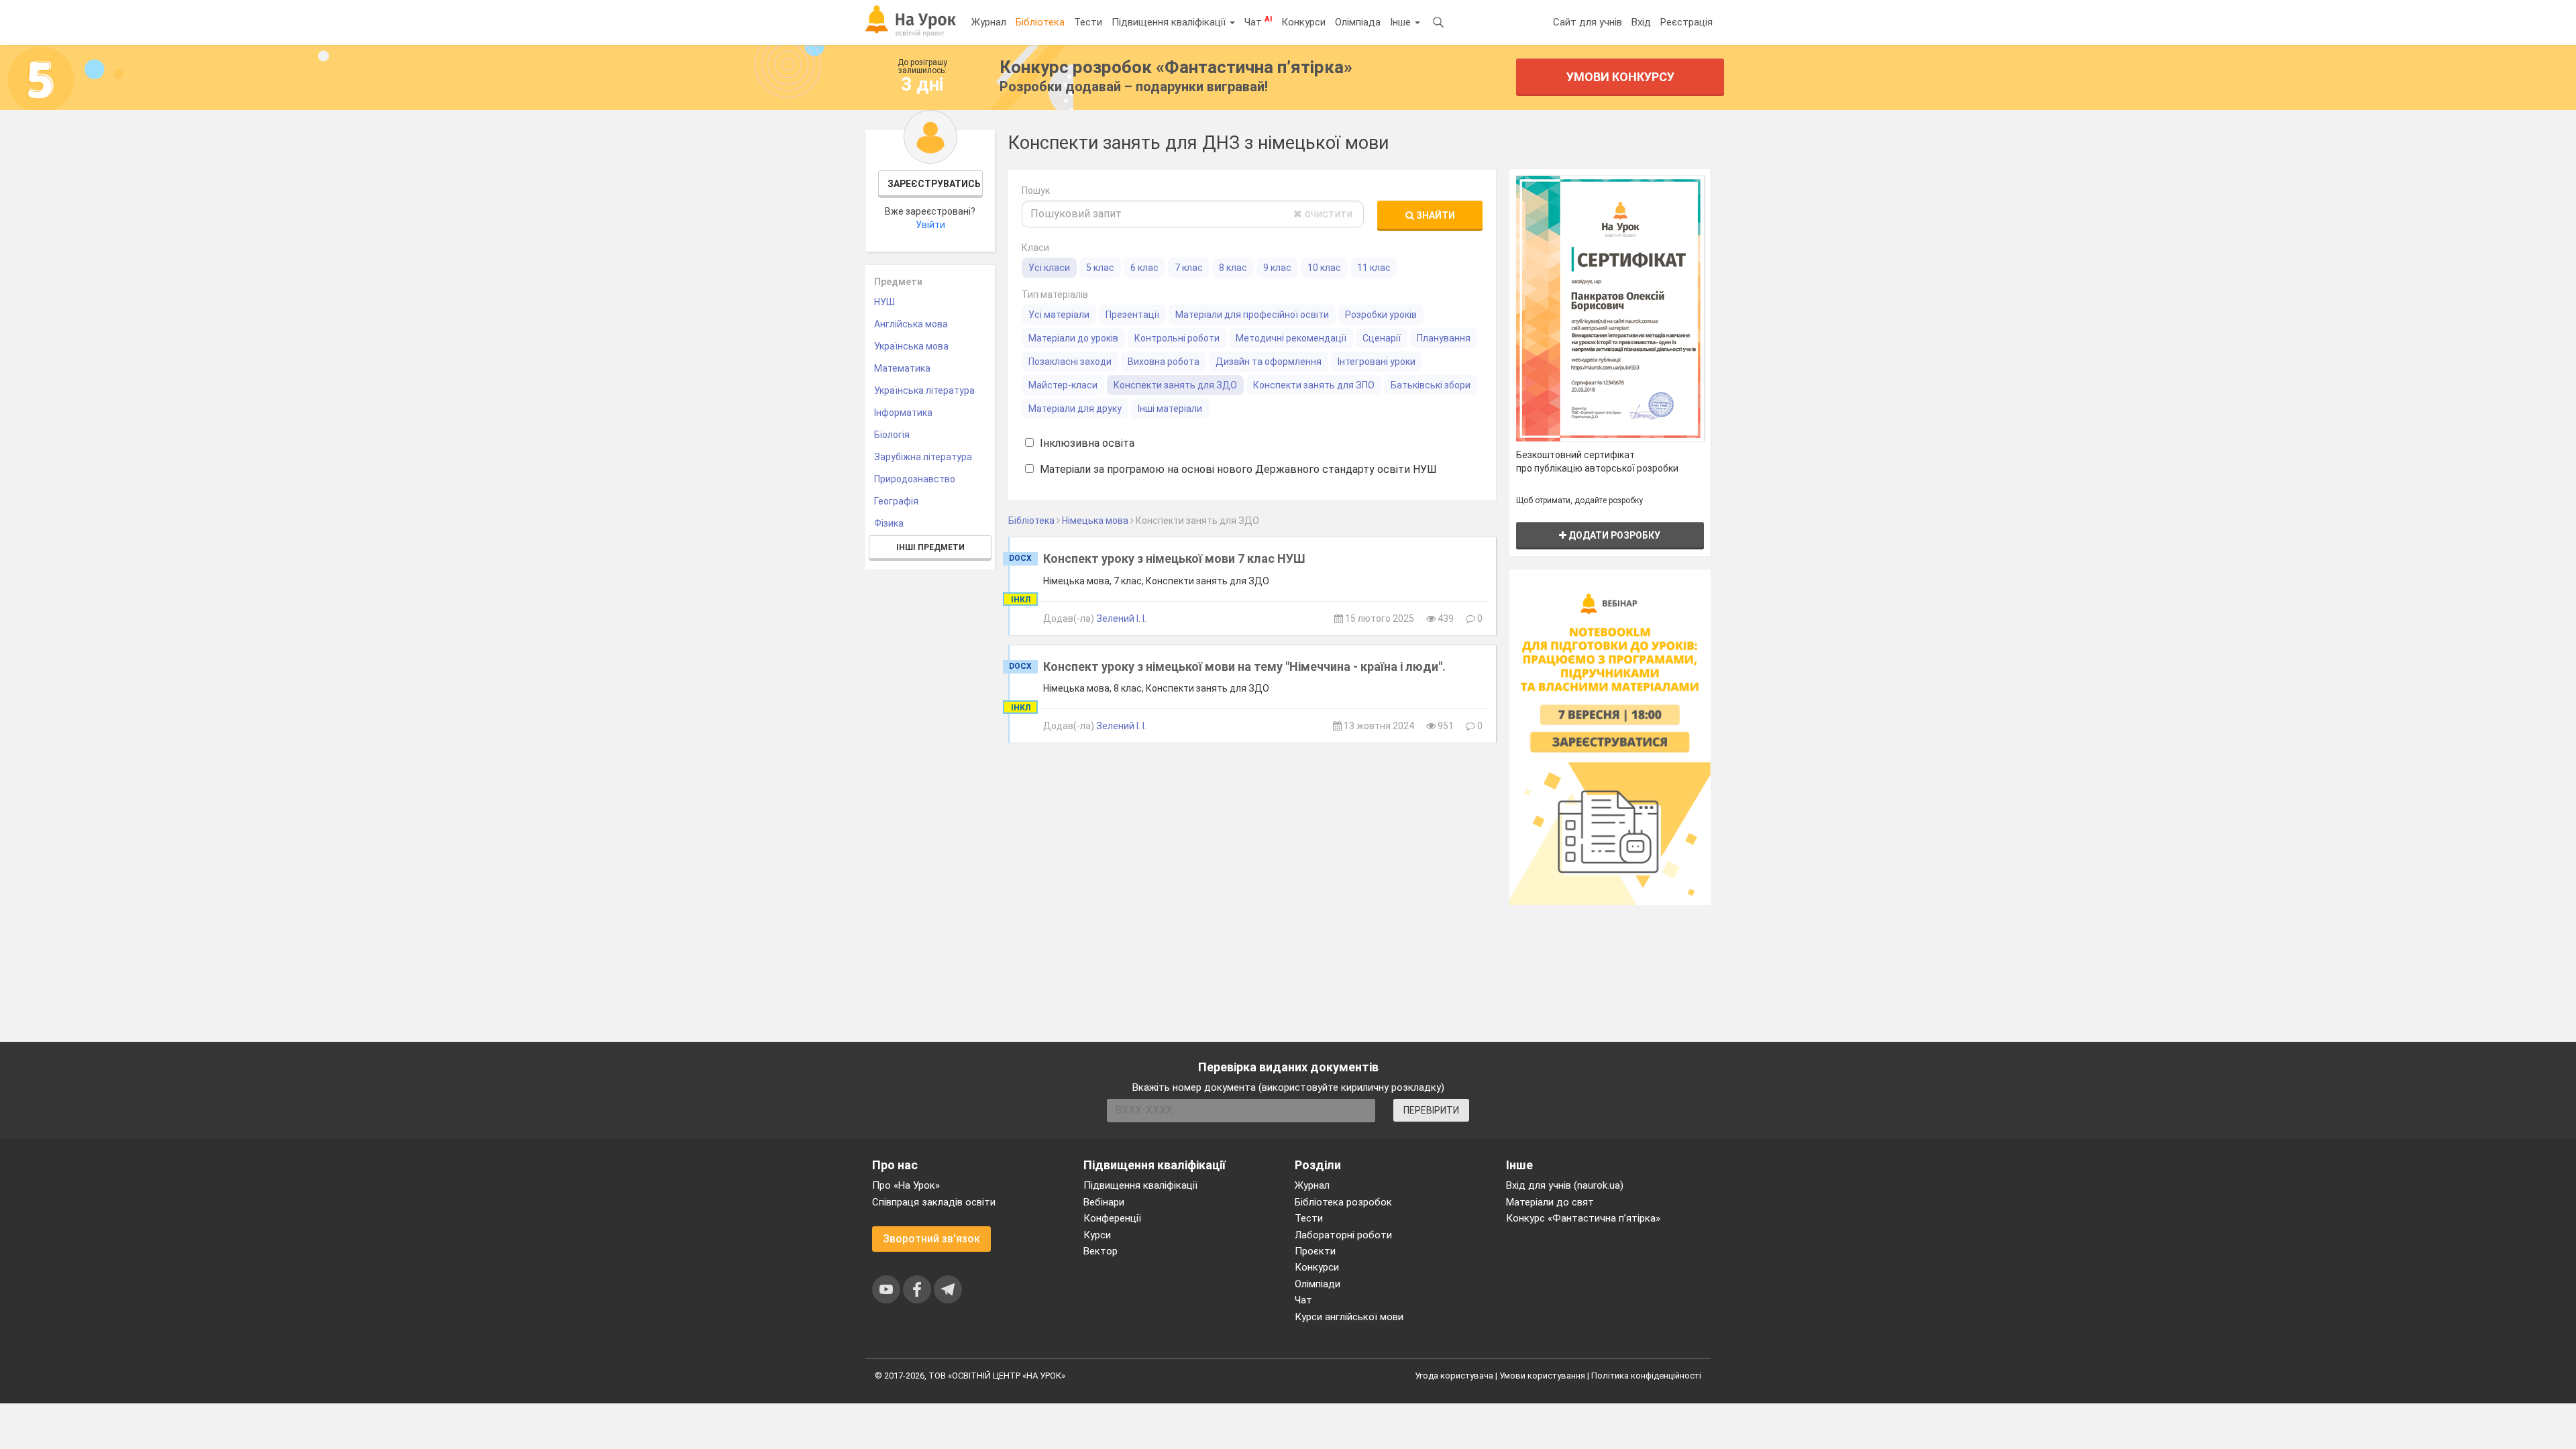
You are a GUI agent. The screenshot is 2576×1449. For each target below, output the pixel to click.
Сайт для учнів (1588, 22)
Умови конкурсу (1620, 77)
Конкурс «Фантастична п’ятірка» (1583, 1218)
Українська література (924, 390)
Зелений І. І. (1121, 619)
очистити (1327, 214)
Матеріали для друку (1075, 409)
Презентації (1132, 315)
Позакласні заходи (1070, 362)
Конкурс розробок (1176, 67)
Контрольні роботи (1177, 338)
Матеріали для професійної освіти (1252, 315)
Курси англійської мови (1349, 1317)
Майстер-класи (1063, 385)
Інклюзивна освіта (1086, 443)
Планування (1444, 338)
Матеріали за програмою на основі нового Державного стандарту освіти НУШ (1237, 469)
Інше (1402, 22)
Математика (902, 368)
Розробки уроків (1381, 315)
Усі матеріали (1059, 315)
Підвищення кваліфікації (1170, 22)
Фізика (889, 523)
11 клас (1374, 268)
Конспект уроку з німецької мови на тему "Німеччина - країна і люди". (1244, 666)
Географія (896, 501)
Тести (1088, 22)
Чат (1258, 21)
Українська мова (911, 346)
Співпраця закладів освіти (934, 1202)
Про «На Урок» (906, 1185)
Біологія (892, 435)
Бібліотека (1040, 22)
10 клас (1324, 268)
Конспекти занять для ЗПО (1314, 385)
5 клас (1100, 268)
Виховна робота (1164, 362)
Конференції (1112, 1218)
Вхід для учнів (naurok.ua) (1565, 1185)
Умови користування (1542, 1376)
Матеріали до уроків (1073, 338)
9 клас (1277, 268)
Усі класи (1049, 268)
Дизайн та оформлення (1269, 362)
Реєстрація (1686, 22)
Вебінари (1104, 1202)
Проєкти (1315, 1251)
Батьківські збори (1431, 385)
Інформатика (903, 413)
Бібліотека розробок (1343, 1202)
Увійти (930, 225)
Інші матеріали (1170, 409)
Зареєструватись (934, 184)
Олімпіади (1318, 1284)
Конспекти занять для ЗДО (1175, 385)
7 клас (1189, 268)
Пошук (1036, 191)
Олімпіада (1358, 22)
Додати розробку (1613, 535)
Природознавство (915, 479)
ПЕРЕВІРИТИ (1431, 1110)
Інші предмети (930, 547)
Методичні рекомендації (1291, 338)
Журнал (989, 22)
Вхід (1641, 22)
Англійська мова (911, 324)
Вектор (1101, 1251)
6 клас (1144, 268)
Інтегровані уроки (1377, 362)
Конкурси (1303, 22)
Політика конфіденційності (1646, 1376)
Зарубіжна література (923, 457)
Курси (1097, 1235)
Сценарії (1382, 338)
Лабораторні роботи (1343, 1235)
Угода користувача (1454, 1376)
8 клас (1233, 268)
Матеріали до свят (1550, 1202)
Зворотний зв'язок (931, 1239)
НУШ (884, 302)
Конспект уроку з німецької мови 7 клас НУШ (1174, 558)
